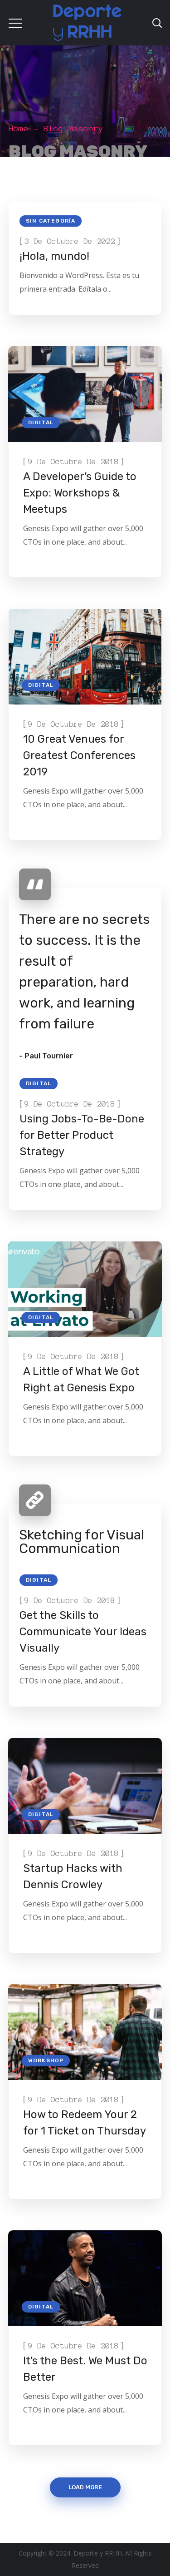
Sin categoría (51, 221)
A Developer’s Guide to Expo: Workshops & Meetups (80, 493)
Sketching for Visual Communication (82, 1542)
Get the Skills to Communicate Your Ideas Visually (83, 1632)
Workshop (46, 2060)
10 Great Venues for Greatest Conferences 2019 (79, 755)
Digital (41, 422)
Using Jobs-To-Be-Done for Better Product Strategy (82, 1135)
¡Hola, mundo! (54, 256)
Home (19, 129)
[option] (85, 657)
